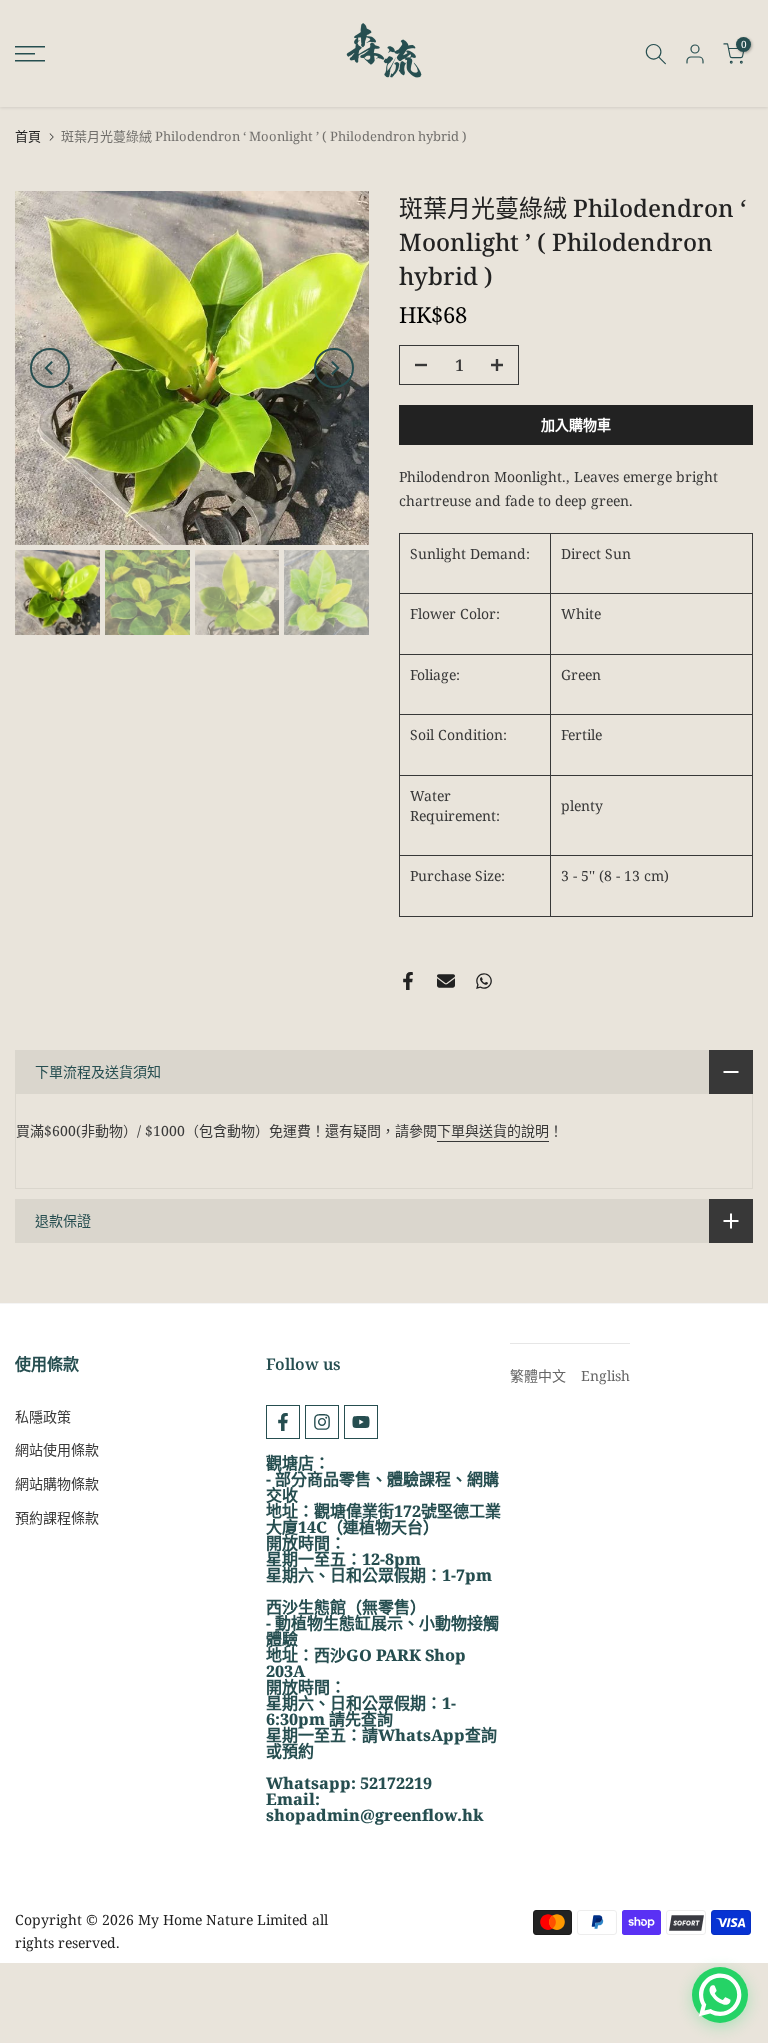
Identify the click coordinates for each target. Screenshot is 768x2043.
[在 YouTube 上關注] (361, 1422)
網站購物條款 (57, 1483)
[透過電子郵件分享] (446, 981)
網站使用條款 (57, 1449)
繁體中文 (538, 1375)
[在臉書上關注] (283, 1422)
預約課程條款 (57, 1517)
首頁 (28, 136)
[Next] (334, 368)
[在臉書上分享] (408, 981)
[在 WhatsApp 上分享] (484, 981)
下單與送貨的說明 (493, 1130)
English (605, 1375)
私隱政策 (43, 1416)
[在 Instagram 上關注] (322, 1422)
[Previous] (50, 368)
